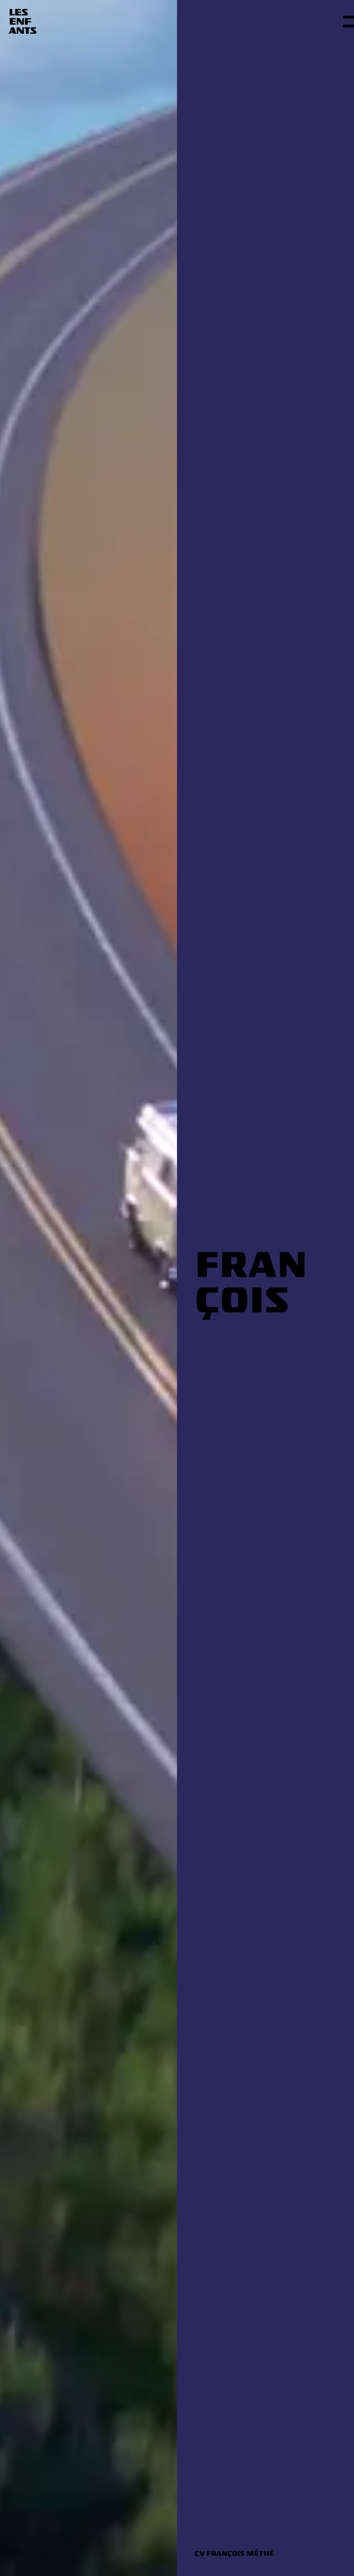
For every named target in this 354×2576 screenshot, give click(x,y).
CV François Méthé (234, 2553)
